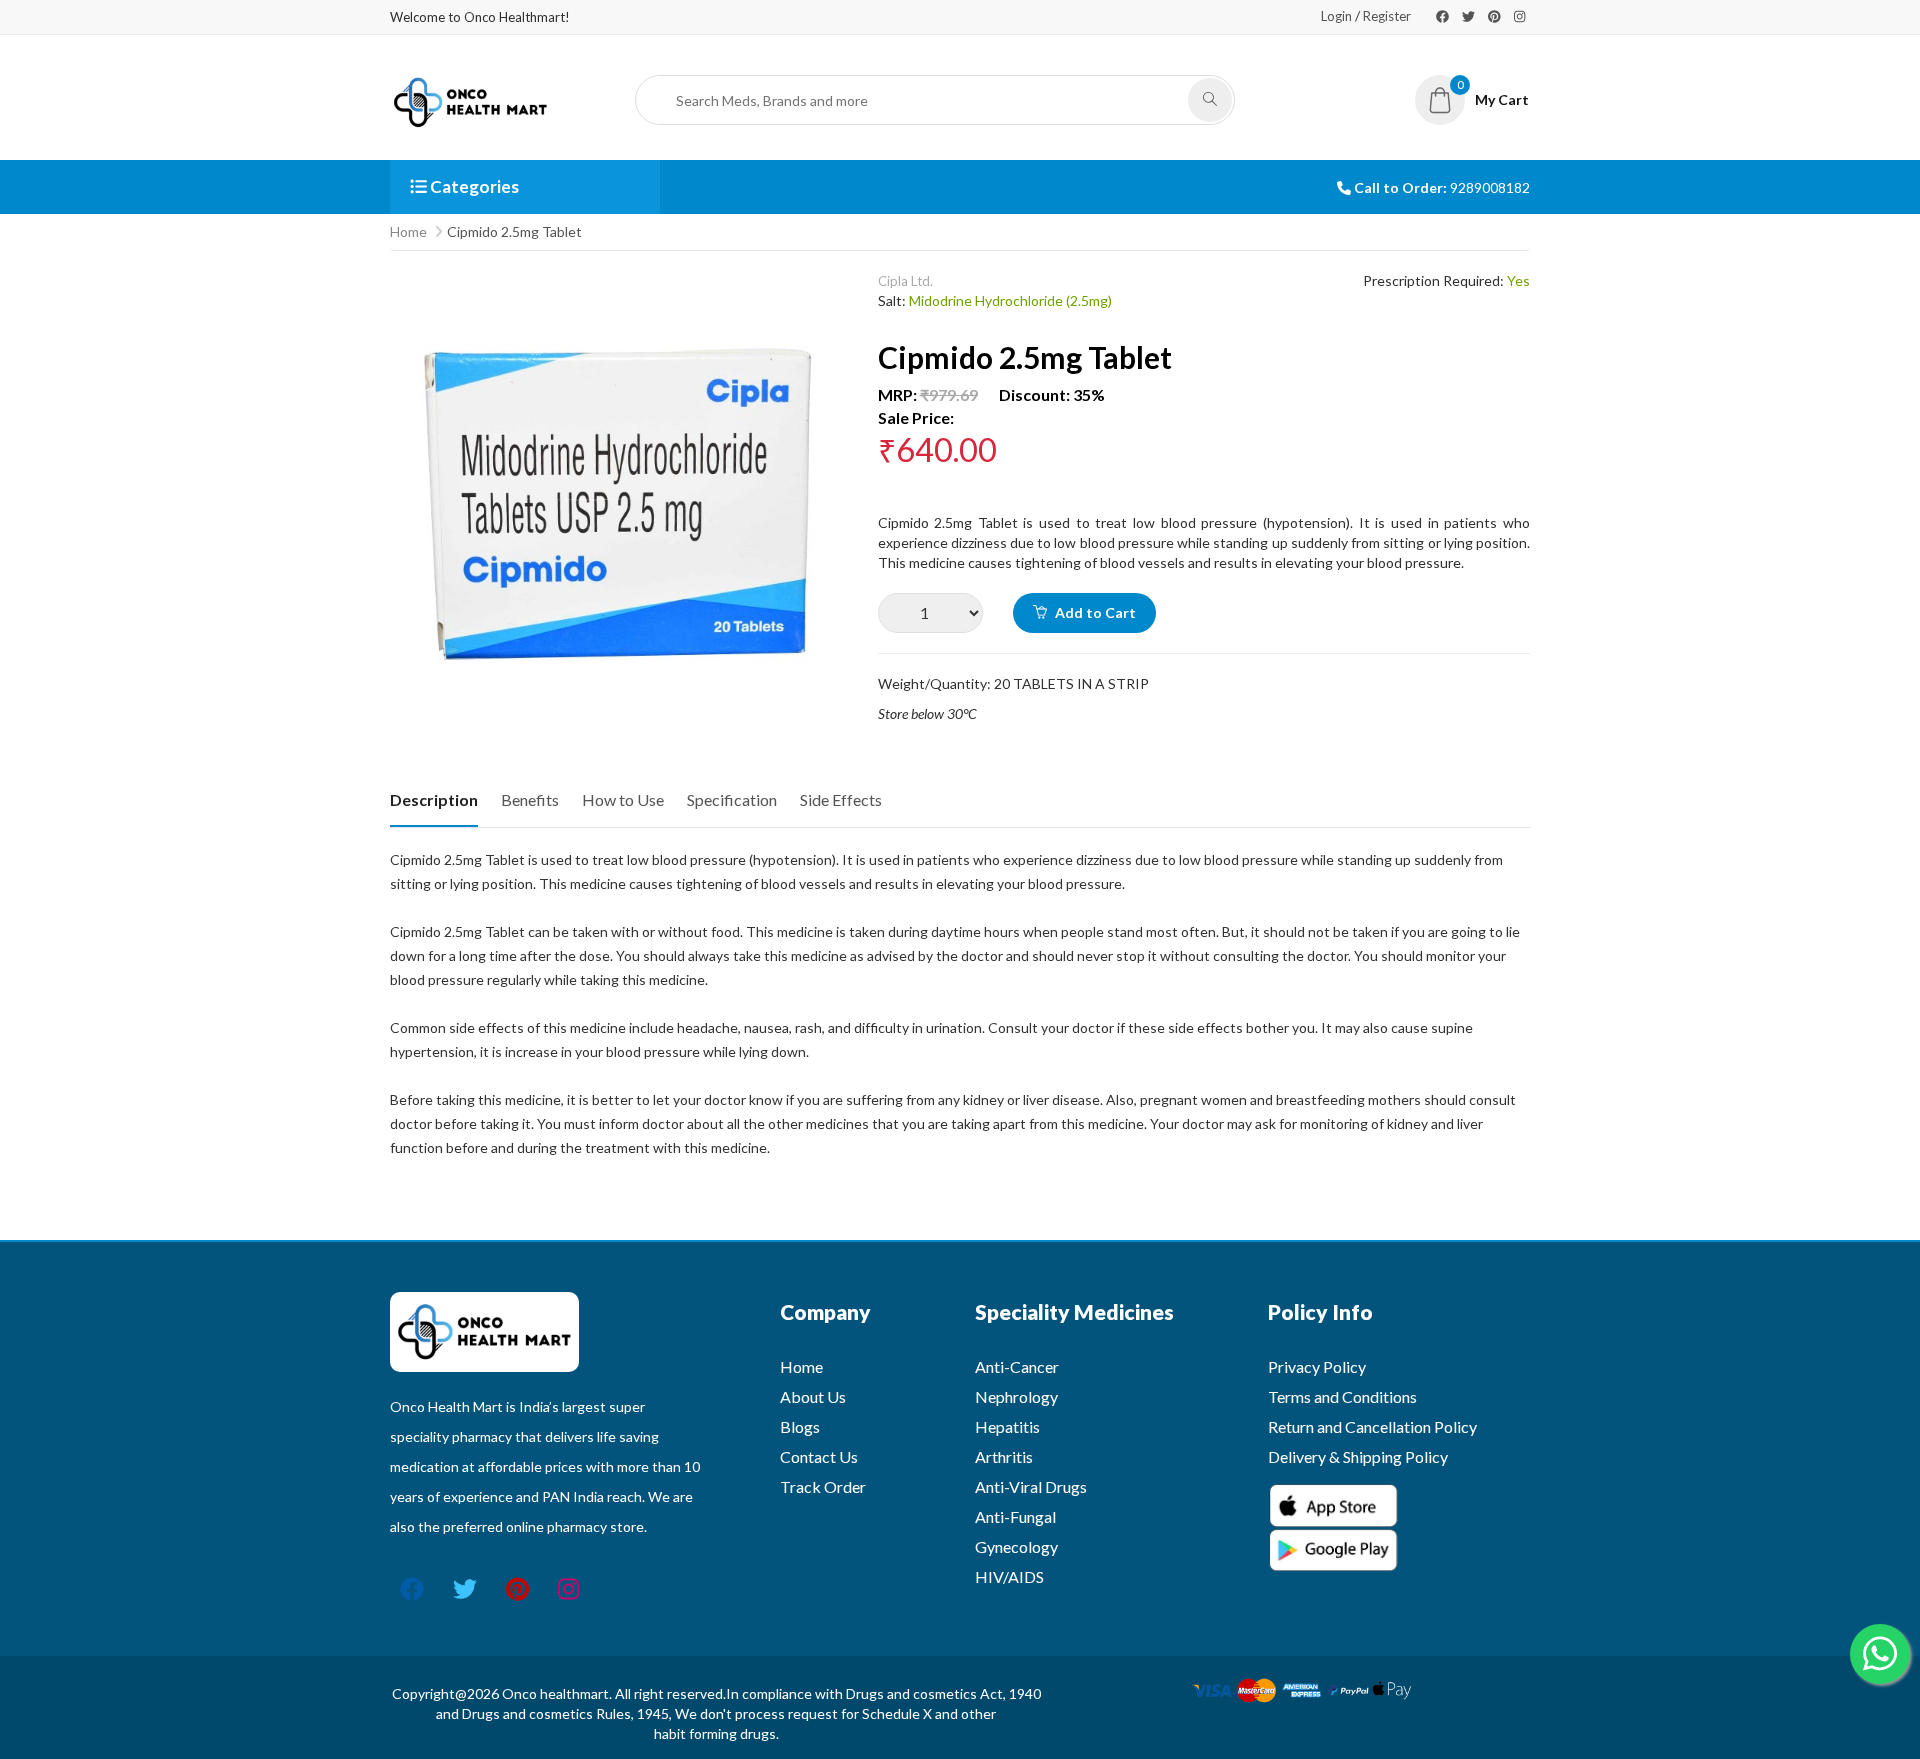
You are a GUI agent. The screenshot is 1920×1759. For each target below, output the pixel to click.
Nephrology (1016, 1396)
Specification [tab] (732, 799)
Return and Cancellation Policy (1372, 1426)
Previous (405, 689)
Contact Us (819, 1456)
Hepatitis (1007, 1426)
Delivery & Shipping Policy (1358, 1456)
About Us (813, 1396)
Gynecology (1016, 1546)
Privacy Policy (1317, 1366)
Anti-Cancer (1017, 1366)
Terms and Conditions (1342, 1396)
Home (408, 231)
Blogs (800, 1426)
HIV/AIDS (1009, 1576)
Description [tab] (434, 799)
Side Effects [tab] (841, 799)
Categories (473, 186)
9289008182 (1490, 187)
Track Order (823, 1486)
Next (833, 689)
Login (1336, 16)
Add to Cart (1094, 612)
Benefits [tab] (530, 799)
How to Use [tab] (623, 799)
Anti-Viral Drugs (1031, 1486)
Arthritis (1004, 1456)
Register (1387, 16)
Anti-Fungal (1015, 1516)
